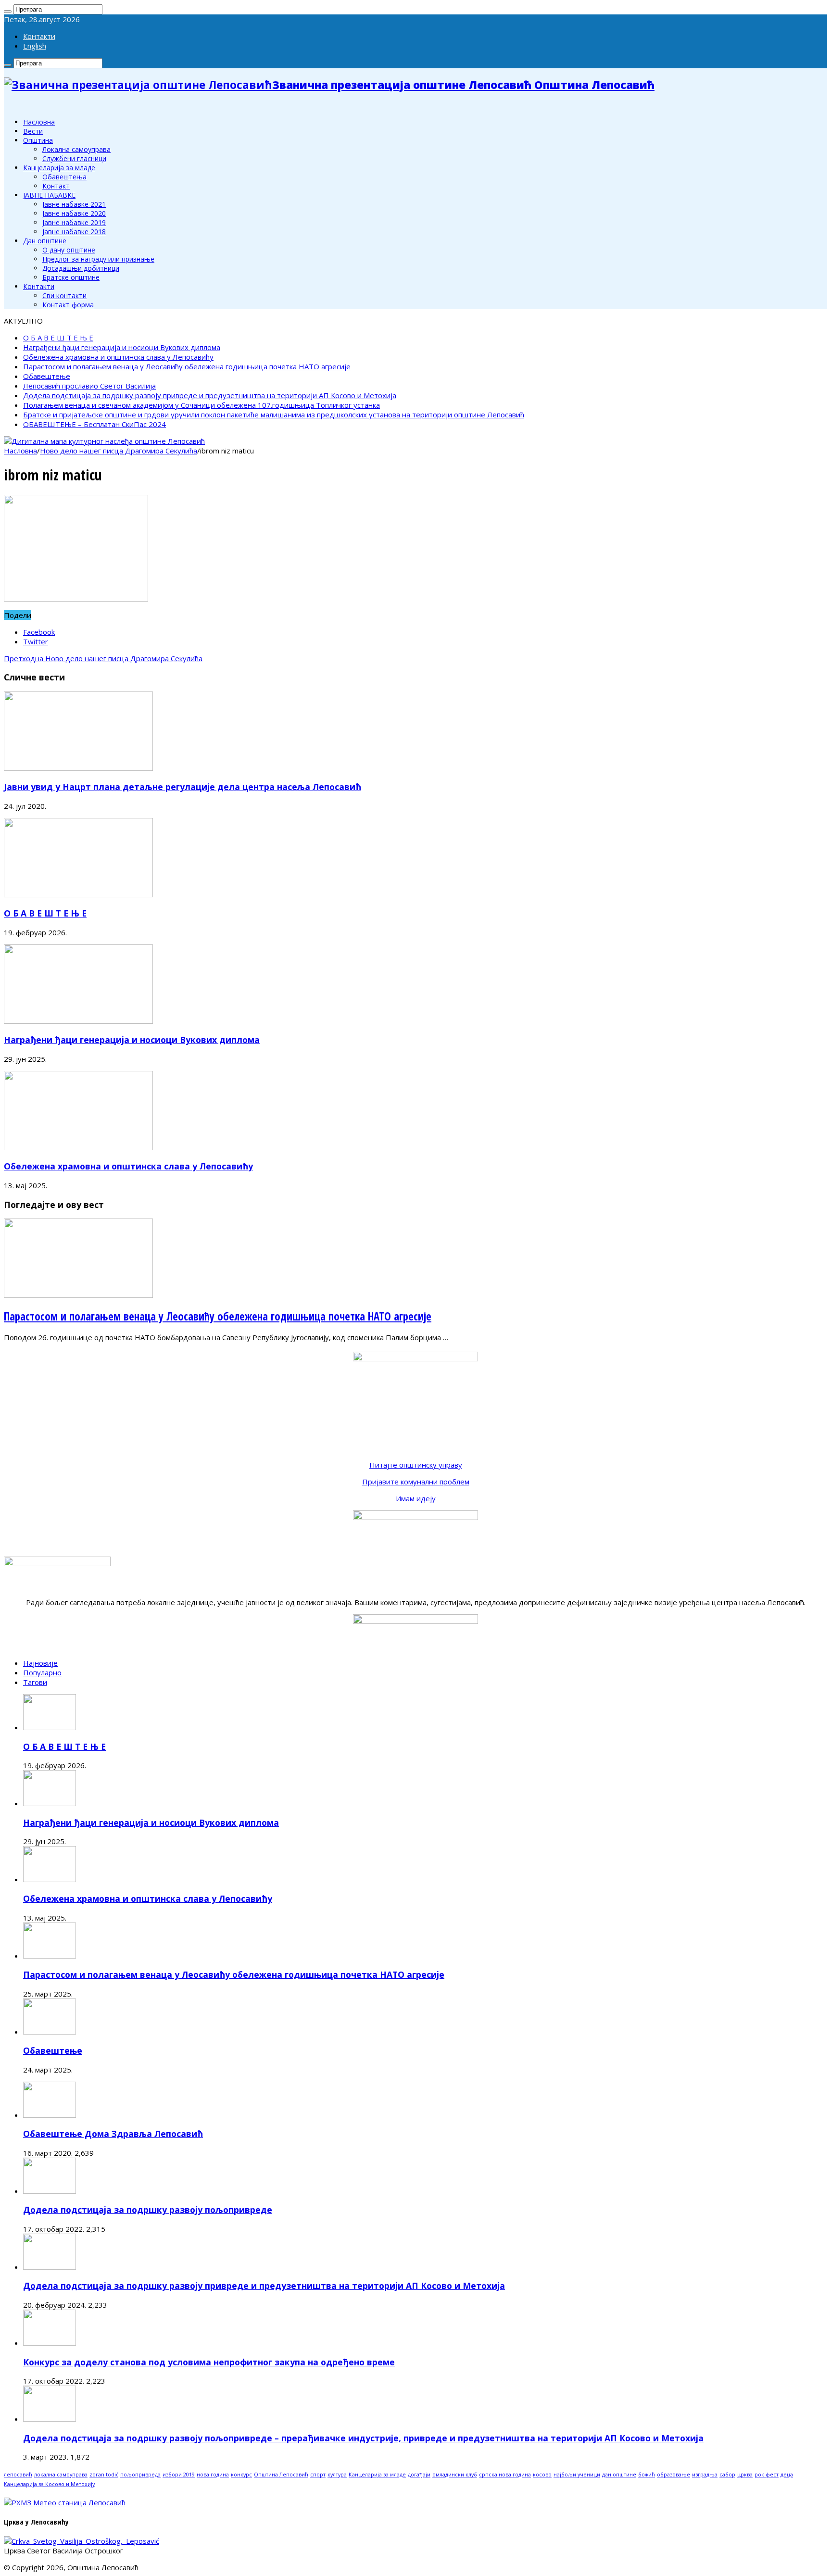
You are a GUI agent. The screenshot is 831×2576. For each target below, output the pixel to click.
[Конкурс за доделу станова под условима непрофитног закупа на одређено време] (50, 2343)
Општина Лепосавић (281, 2475)
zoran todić (104, 2475)
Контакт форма (68, 305)
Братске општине (71, 277)
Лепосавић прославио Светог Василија (89, 386)
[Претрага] (8, 12)
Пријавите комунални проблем (416, 1482)
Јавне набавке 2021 (74, 204)
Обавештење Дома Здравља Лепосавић (113, 2134)
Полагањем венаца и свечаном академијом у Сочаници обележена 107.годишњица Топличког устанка (201, 405)
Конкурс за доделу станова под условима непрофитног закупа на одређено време (209, 2362)
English (35, 46)
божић (647, 2475)
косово (542, 2475)
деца (787, 2475)
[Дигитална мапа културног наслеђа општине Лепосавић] (104, 441)
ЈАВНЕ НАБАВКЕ (49, 195)
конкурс (241, 2475)
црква (745, 2475)
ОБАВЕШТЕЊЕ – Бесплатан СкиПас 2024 (94, 424)
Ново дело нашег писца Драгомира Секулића (119, 451)
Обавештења (64, 177)
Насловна (39, 122)
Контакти (39, 36)
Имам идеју (416, 1498)
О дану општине (69, 250)
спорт (318, 2475)
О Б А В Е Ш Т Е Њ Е (58, 338)
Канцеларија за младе (59, 168)
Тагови (35, 1682)
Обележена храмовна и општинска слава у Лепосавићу (118, 357)
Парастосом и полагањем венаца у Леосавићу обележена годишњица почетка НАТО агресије (187, 366)
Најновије (40, 1663)
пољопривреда (140, 2475)
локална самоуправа (61, 2475)
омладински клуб (455, 2475)
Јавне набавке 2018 (74, 232)
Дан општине (45, 241)
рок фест (767, 2475)
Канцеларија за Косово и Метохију (49, 2484)
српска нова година (505, 2475)
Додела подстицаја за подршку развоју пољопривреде (148, 2210)
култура (337, 2475)
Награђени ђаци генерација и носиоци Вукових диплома (122, 347)
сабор (727, 2475)
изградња (705, 2475)
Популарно (42, 1672)
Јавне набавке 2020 (74, 213)
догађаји (419, 2475)
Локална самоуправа (76, 149)
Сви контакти (64, 295)
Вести (33, 131)
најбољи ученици (577, 2475)
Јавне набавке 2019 (74, 222)
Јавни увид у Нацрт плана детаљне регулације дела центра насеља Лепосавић (183, 787)
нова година (213, 2475)
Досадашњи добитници (81, 268)
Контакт (56, 186)
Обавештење (47, 376)
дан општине (619, 2475)
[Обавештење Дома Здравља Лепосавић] (50, 2115)
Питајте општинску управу (416, 1465)
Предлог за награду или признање (98, 259)
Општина (38, 140)
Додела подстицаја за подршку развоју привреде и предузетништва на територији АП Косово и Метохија (210, 395)
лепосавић (18, 2475)
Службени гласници (74, 158)
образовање (674, 2475)
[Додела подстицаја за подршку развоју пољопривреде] (50, 2191)
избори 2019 (179, 2475)
